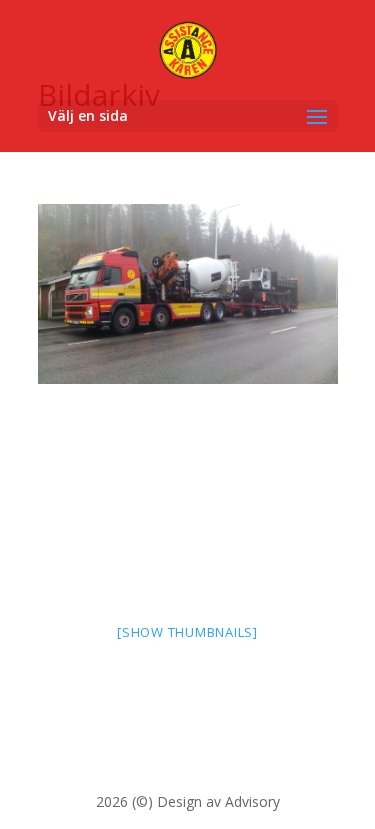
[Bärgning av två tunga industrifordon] (188, 294)
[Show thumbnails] (187, 632)
